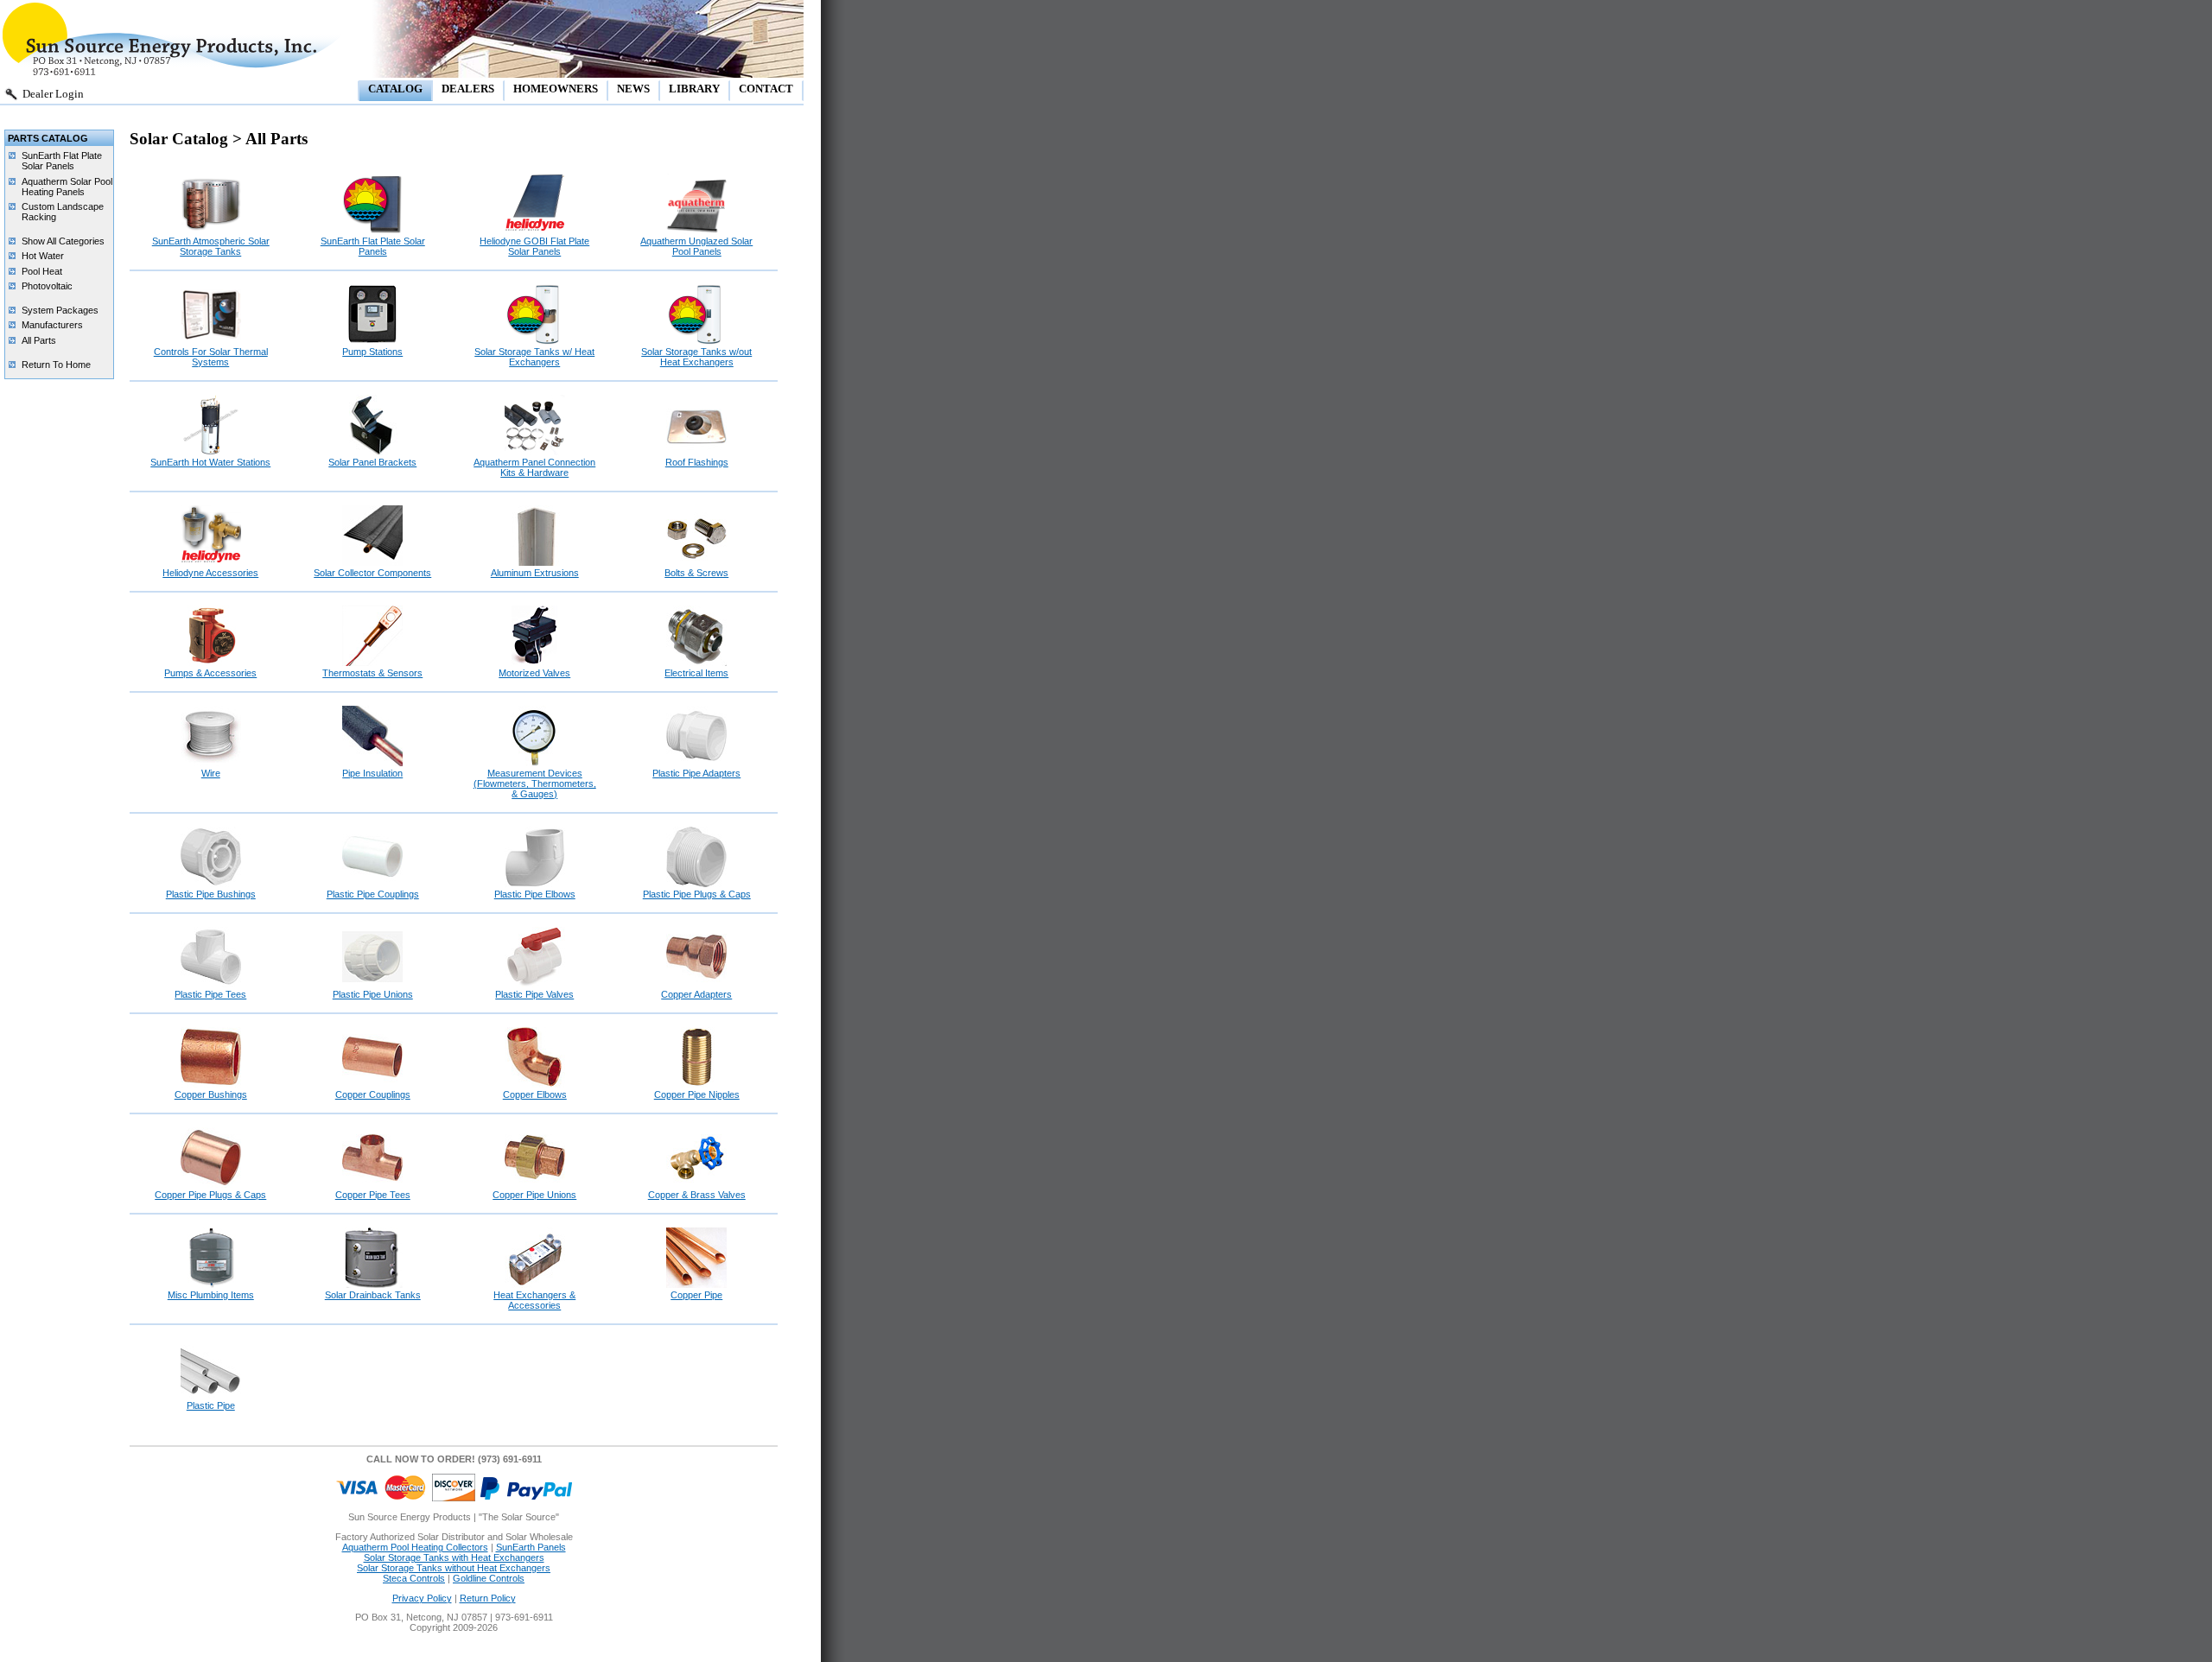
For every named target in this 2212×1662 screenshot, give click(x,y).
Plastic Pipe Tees (210, 994)
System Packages (60, 310)
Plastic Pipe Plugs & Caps (697, 894)
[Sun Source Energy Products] (173, 74)
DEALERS (468, 89)
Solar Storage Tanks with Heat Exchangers (454, 1557)
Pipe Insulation (372, 773)
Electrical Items (696, 673)
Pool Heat (42, 271)
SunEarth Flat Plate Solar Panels (62, 161)
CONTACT (766, 89)
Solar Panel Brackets (372, 462)
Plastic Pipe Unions (373, 994)
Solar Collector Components (372, 573)
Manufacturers (52, 325)
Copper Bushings (211, 1094)
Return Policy (488, 1598)
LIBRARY (694, 89)
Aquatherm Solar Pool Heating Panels (67, 187)
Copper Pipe (696, 1295)
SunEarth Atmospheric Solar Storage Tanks (211, 246)
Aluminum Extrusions (535, 573)
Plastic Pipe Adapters (696, 773)
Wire (211, 773)
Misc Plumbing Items (211, 1295)
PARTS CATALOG (48, 138)
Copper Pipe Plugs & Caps (210, 1195)
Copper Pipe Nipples (697, 1094)
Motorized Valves (534, 673)
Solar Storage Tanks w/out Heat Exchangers (696, 357)
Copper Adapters (696, 994)
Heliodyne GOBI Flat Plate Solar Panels (534, 246)
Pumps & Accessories (210, 673)
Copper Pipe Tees (373, 1195)
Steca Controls (414, 1578)
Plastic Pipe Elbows (535, 894)
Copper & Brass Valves (697, 1195)
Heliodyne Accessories (210, 573)
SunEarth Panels (531, 1547)
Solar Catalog (181, 139)
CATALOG (395, 89)
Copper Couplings (373, 1094)
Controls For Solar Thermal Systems (211, 357)
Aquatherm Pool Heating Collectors (415, 1547)
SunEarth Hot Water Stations (210, 462)
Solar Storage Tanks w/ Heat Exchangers (534, 357)
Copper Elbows (535, 1094)
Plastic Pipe (211, 1405)
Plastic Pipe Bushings (211, 894)
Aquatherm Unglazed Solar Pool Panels (696, 246)
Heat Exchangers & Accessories (534, 1300)
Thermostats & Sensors (372, 673)
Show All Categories (63, 241)
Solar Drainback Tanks (373, 1295)
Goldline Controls (489, 1578)
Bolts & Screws (696, 573)
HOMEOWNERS (556, 89)
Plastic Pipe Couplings (373, 894)
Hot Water (43, 256)
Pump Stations (372, 352)
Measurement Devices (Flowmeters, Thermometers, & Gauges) (535, 783)
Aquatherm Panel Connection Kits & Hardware (534, 467)
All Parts (39, 340)
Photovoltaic (47, 286)
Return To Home (56, 365)
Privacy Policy (422, 1598)
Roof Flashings (697, 462)
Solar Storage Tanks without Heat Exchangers (454, 1568)
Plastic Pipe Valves (534, 994)
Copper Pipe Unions (534, 1195)
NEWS (633, 89)
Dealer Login (53, 94)
